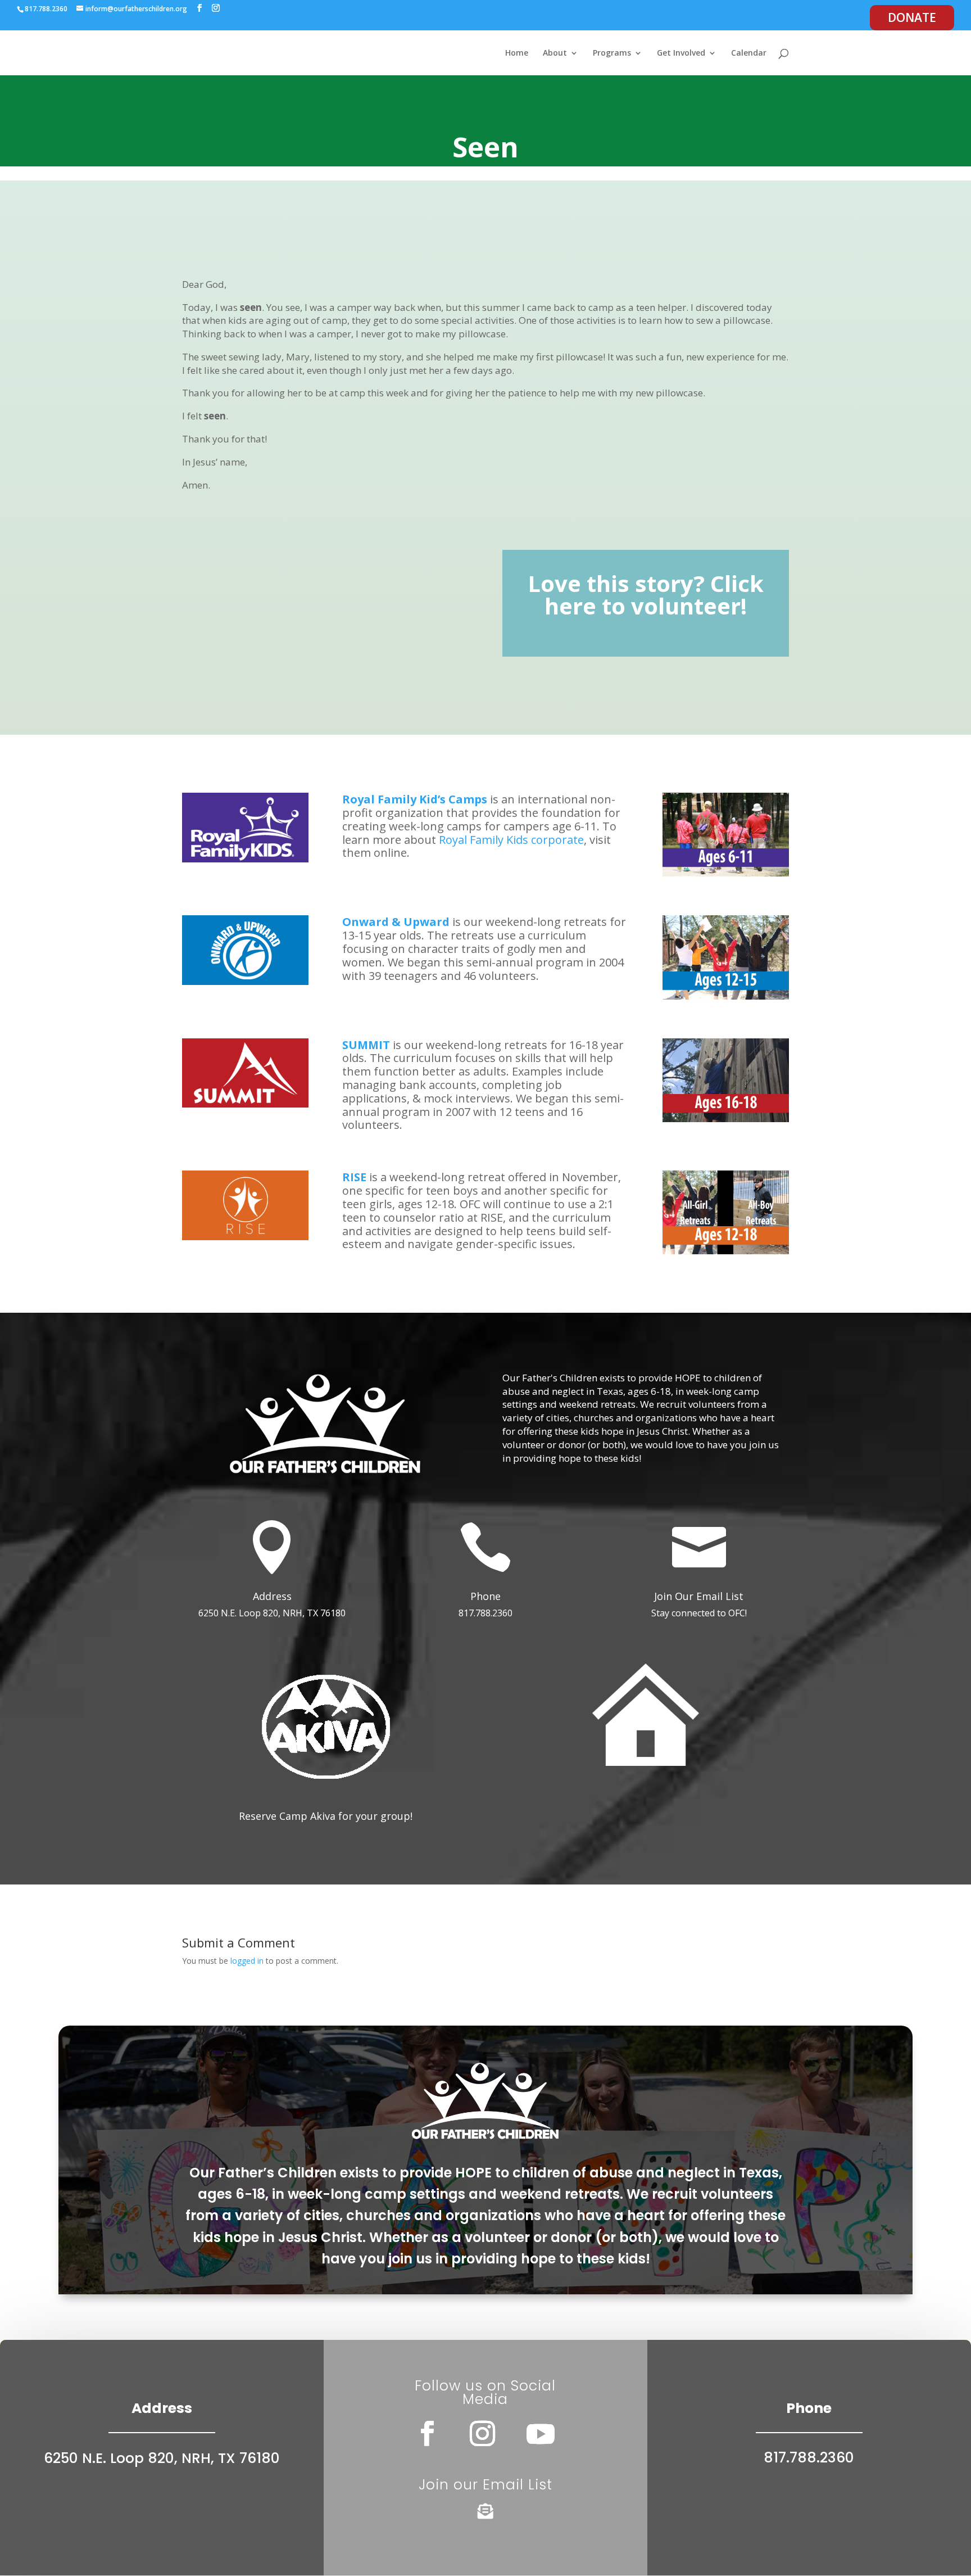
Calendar (749, 53)
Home (517, 53)
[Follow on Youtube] (541, 2434)
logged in (247, 1961)
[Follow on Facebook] (428, 2434)
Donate (912, 17)
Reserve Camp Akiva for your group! (326, 1816)
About (555, 53)
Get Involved (681, 53)
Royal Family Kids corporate (511, 840)
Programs (612, 53)
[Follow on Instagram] (483, 2434)
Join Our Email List (699, 1596)
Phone (485, 1596)
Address (272, 1596)
